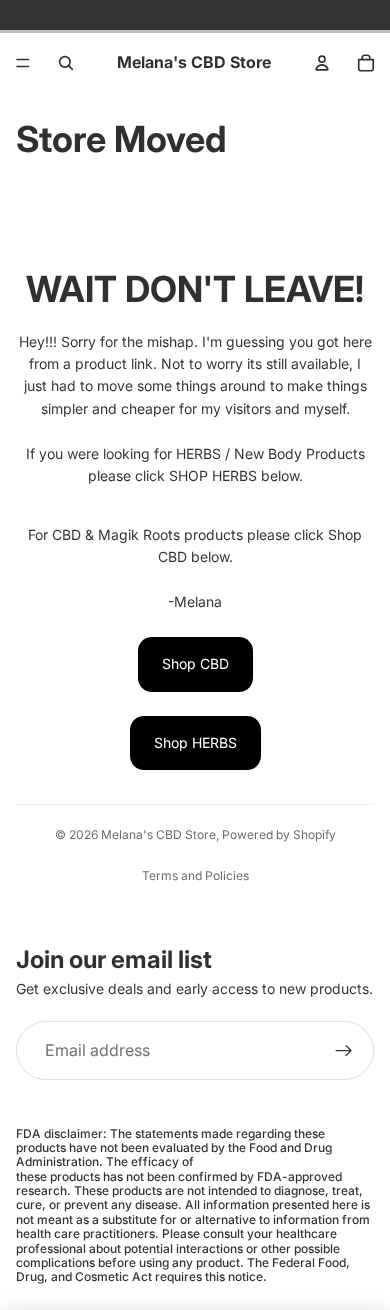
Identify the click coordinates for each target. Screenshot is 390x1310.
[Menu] (23, 63)
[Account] (322, 63)
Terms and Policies (195, 875)
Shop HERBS (195, 742)
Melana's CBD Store (158, 834)
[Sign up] (344, 1051)
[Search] (66, 63)
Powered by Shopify (279, 834)
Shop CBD (195, 663)
